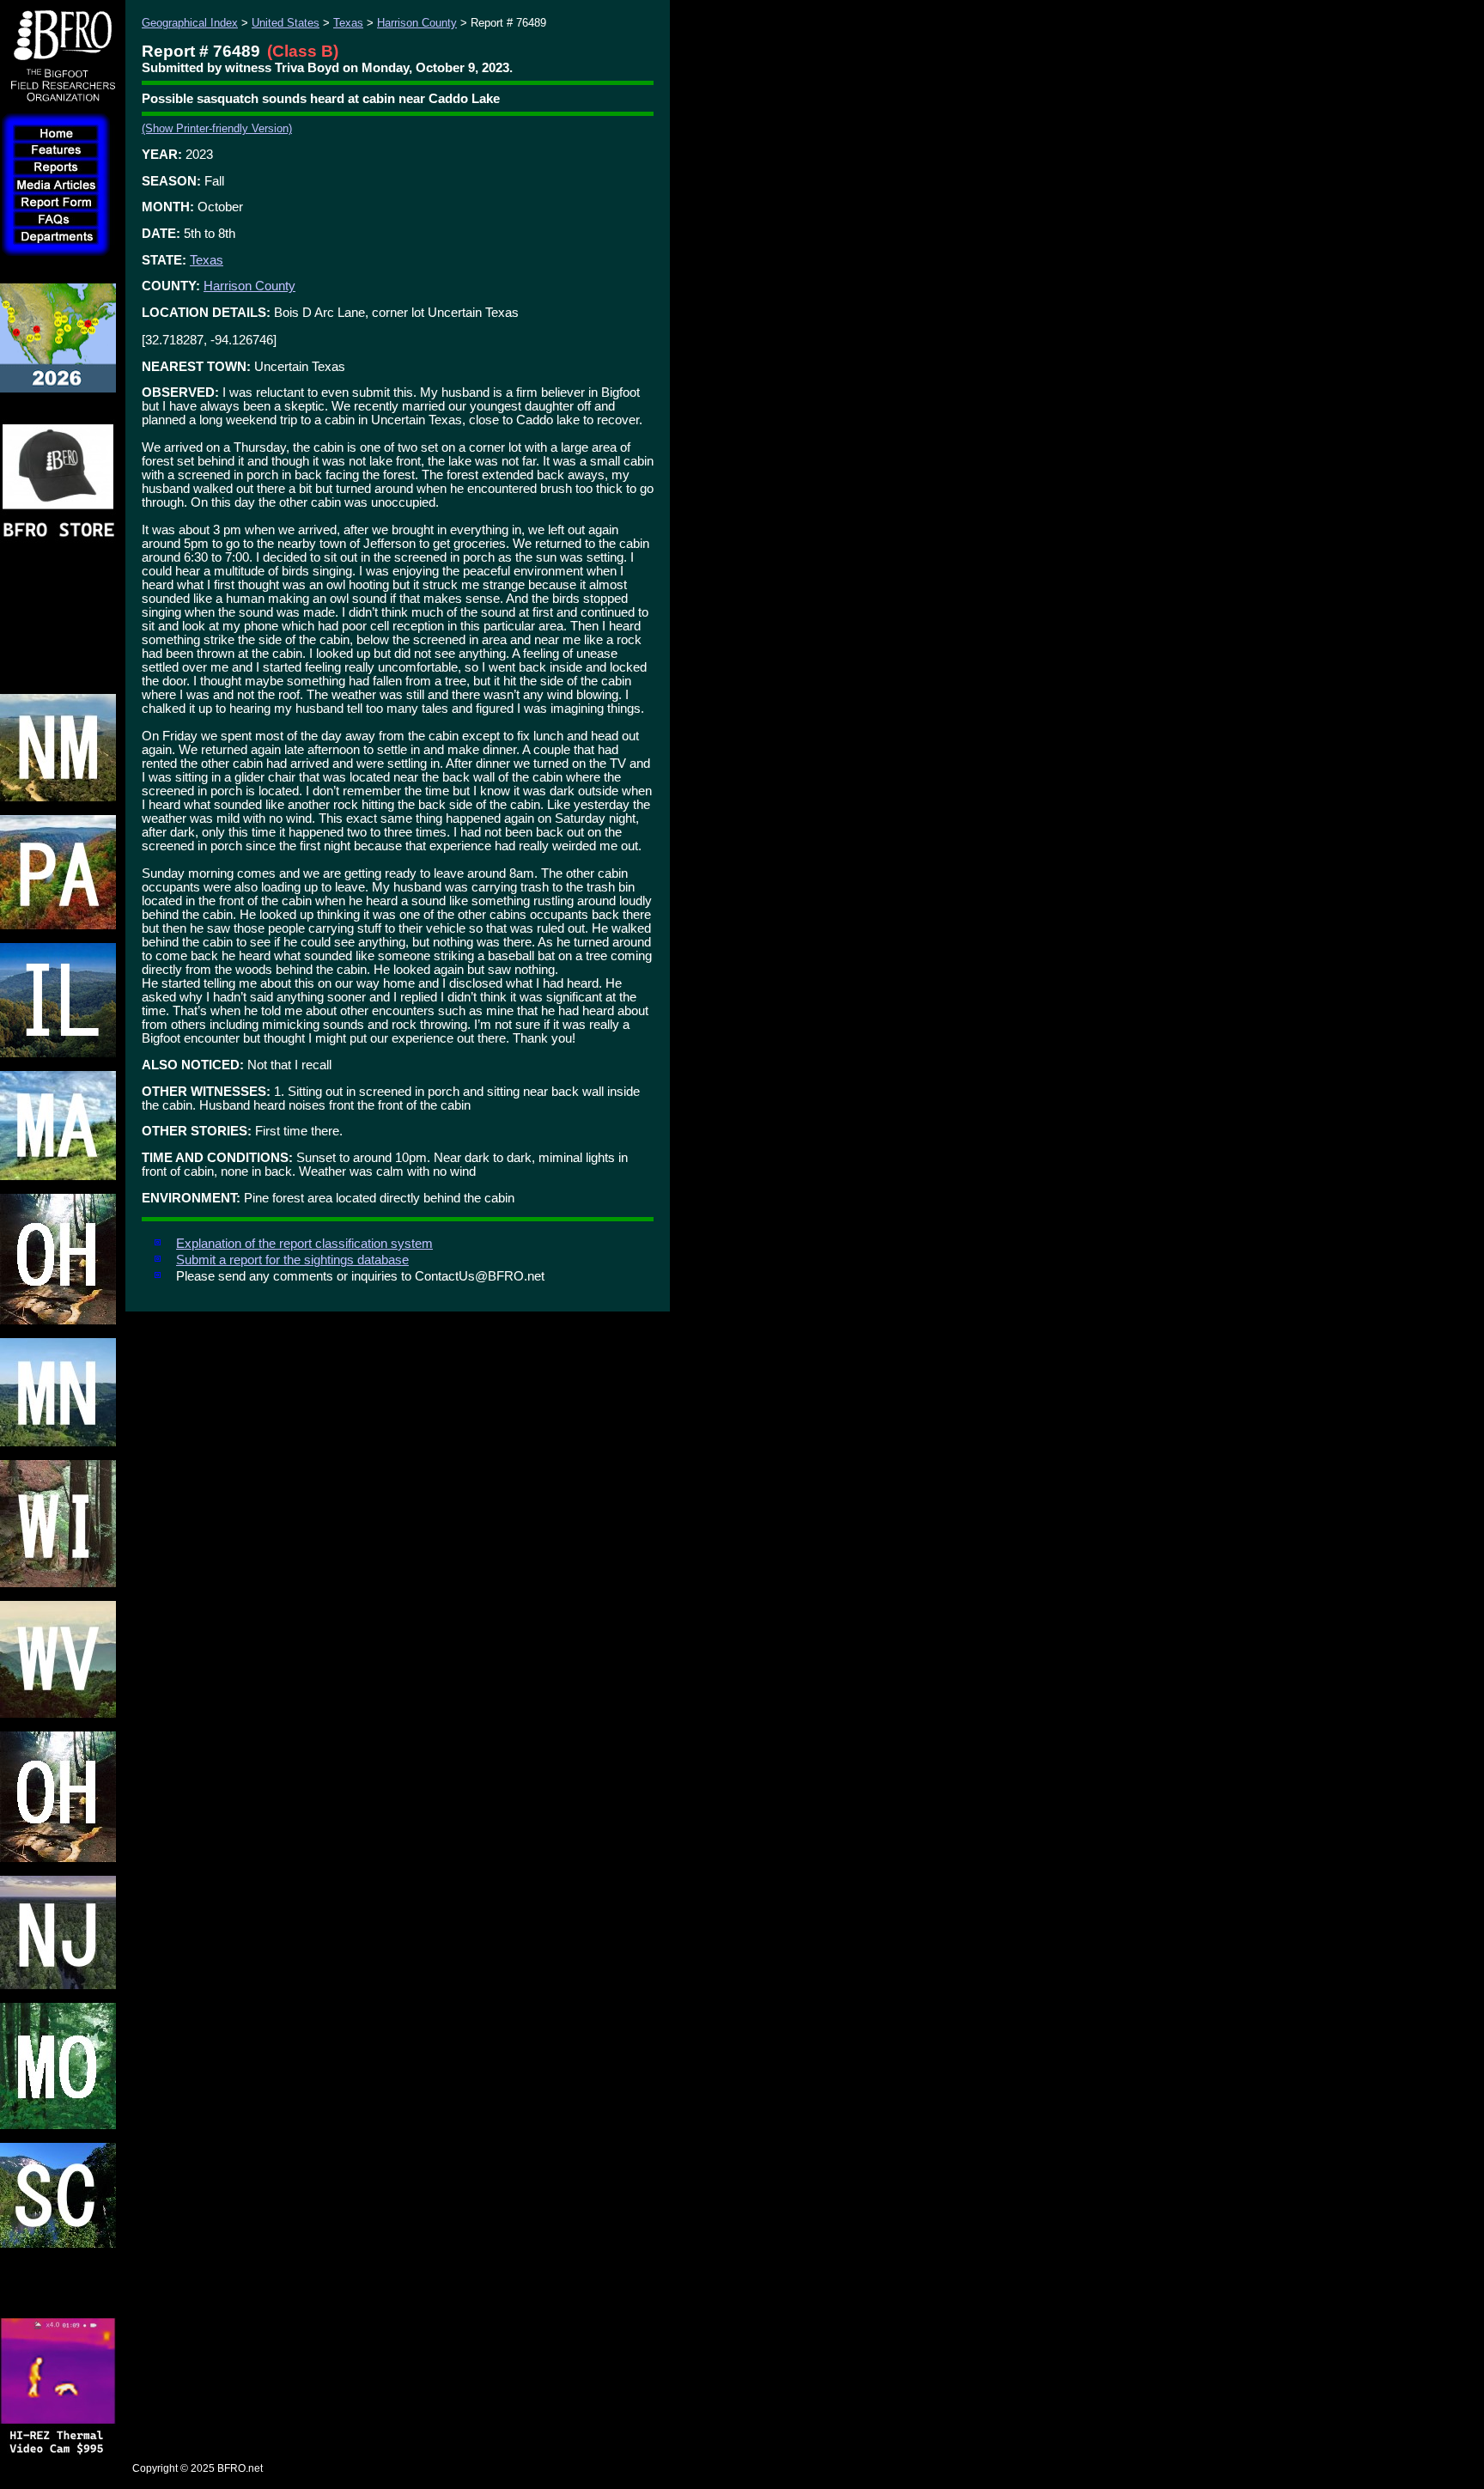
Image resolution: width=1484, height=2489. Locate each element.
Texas (348, 23)
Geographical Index (190, 23)
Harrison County (417, 23)
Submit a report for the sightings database (292, 1260)
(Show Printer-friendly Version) (217, 128)
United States (286, 23)
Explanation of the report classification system (304, 1244)
